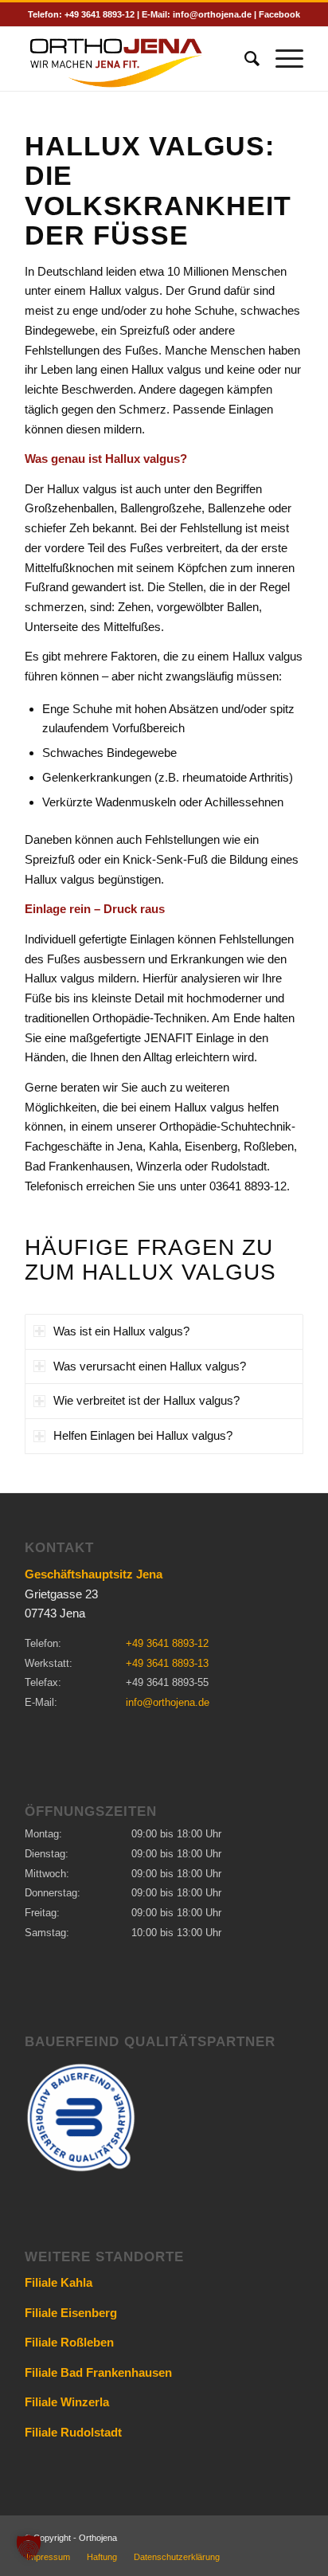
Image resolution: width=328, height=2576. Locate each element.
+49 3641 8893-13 (167, 1663)
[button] (29, 2547)
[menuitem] (244, 59)
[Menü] (281, 59)
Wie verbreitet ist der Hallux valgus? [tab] (146, 1400)
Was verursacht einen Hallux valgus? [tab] (150, 1366)
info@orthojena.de (212, 14)
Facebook (279, 14)
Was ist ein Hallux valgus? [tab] (121, 1331)
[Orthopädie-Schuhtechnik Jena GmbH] (136, 59)
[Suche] (244, 59)
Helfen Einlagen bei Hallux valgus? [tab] (143, 1435)
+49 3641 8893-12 (100, 14)
